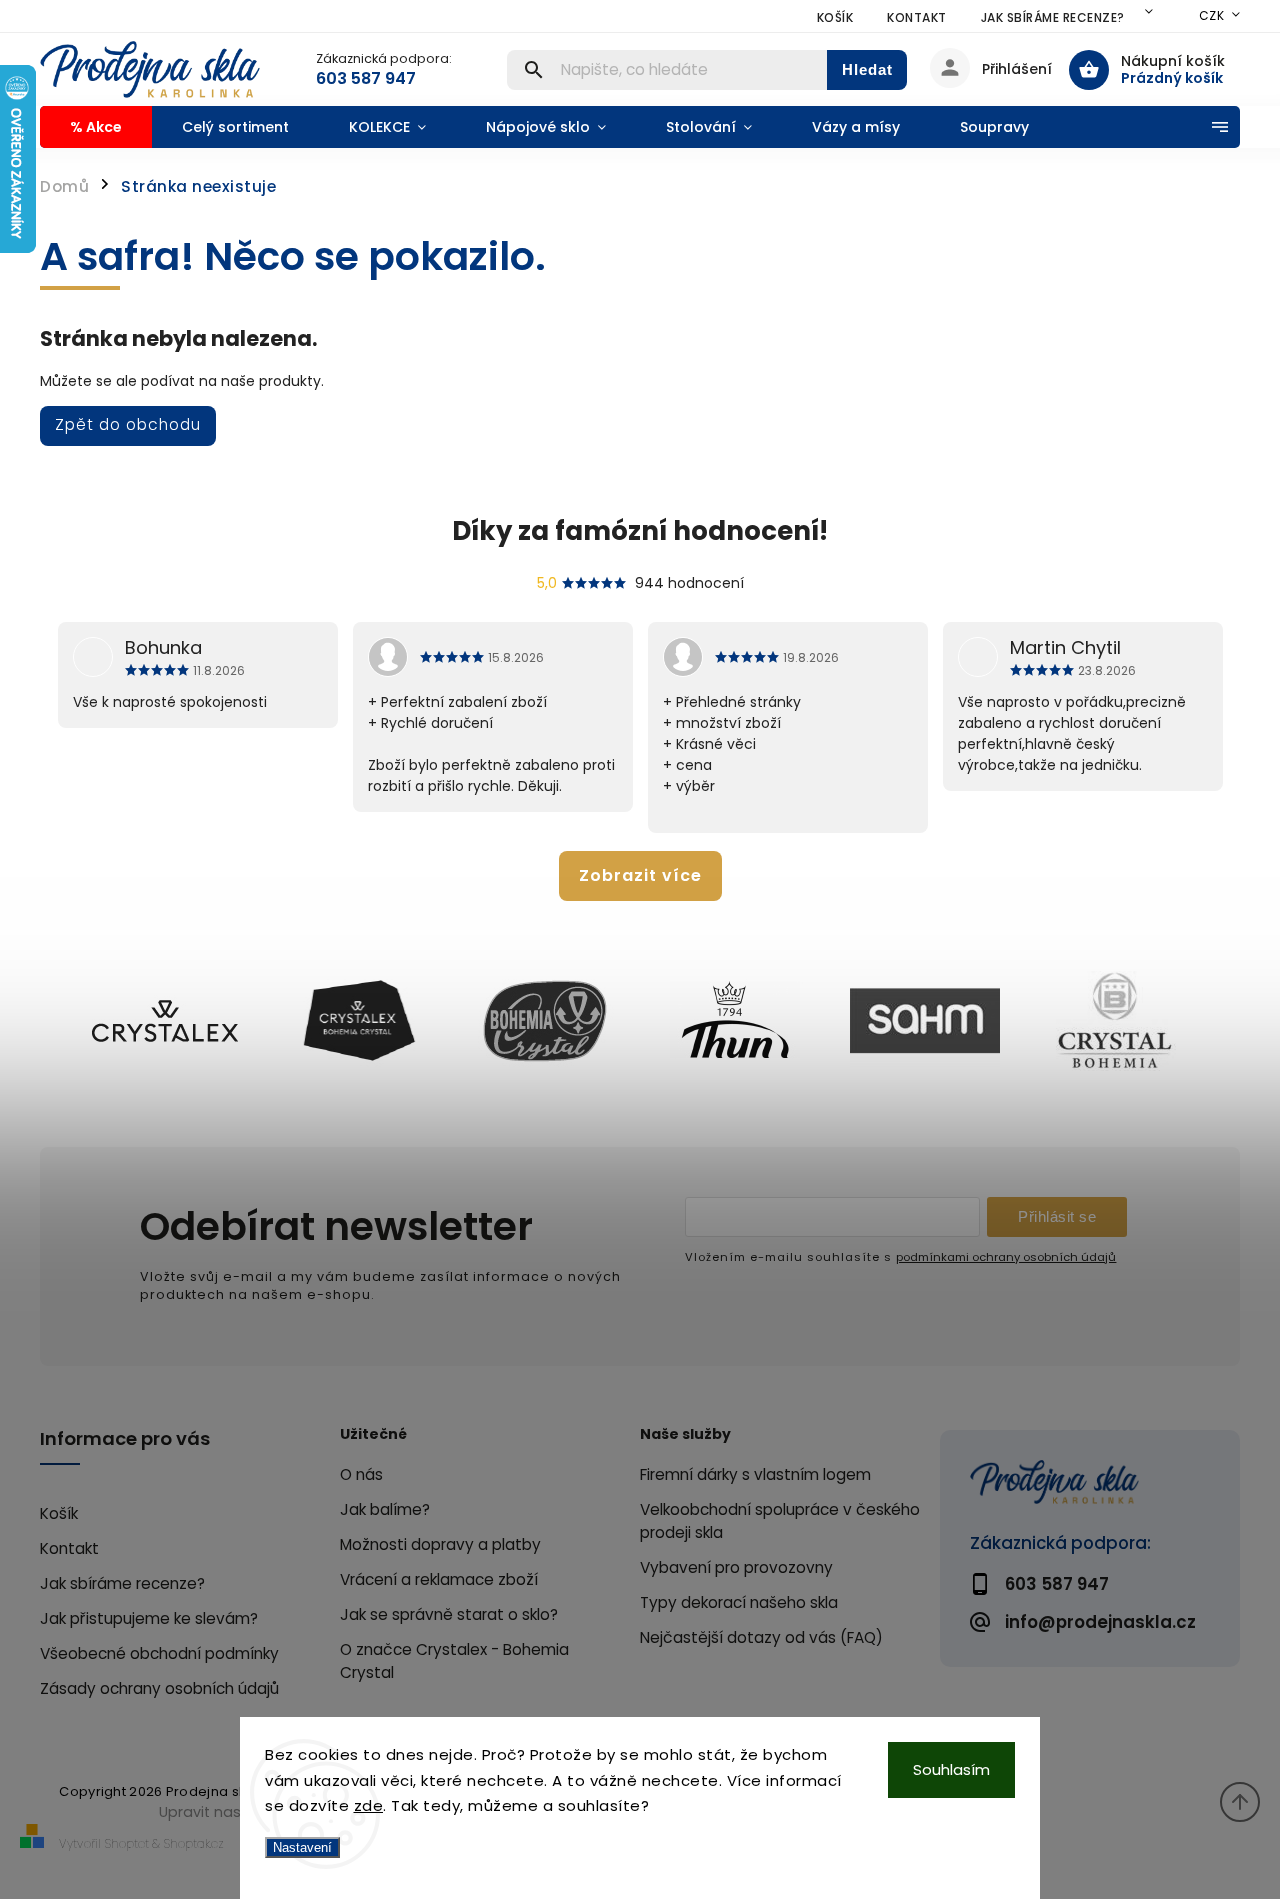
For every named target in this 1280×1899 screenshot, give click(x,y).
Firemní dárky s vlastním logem (755, 1474)
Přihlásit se (1057, 1216)
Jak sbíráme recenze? (1053, 17)
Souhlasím (951, 1769)
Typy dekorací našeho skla (739, 1602)
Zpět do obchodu (128, 424)
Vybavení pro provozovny (736, 1567)
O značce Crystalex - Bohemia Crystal (454, 1661)
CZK (1212, 15)
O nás (361, 1474)
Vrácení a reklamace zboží (439, 1579)
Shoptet (127, 1843)
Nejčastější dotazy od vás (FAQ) (761, 1637)
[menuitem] (96, 127)
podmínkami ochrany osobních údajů (1006, 1257)
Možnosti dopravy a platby (440, 1544)
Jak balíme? (385, 1509)
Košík (835, 17)
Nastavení (302, 1847)
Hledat (867, 69)
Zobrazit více (640, 875)
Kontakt (917, 17)
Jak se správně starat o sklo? (449, 1614)
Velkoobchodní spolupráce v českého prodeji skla (780, 1521)
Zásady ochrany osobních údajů (159, 1688)
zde (369, 1805)
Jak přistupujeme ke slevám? (149, 1618)
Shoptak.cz (194, 1843)
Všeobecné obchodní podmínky (159, 1653)
